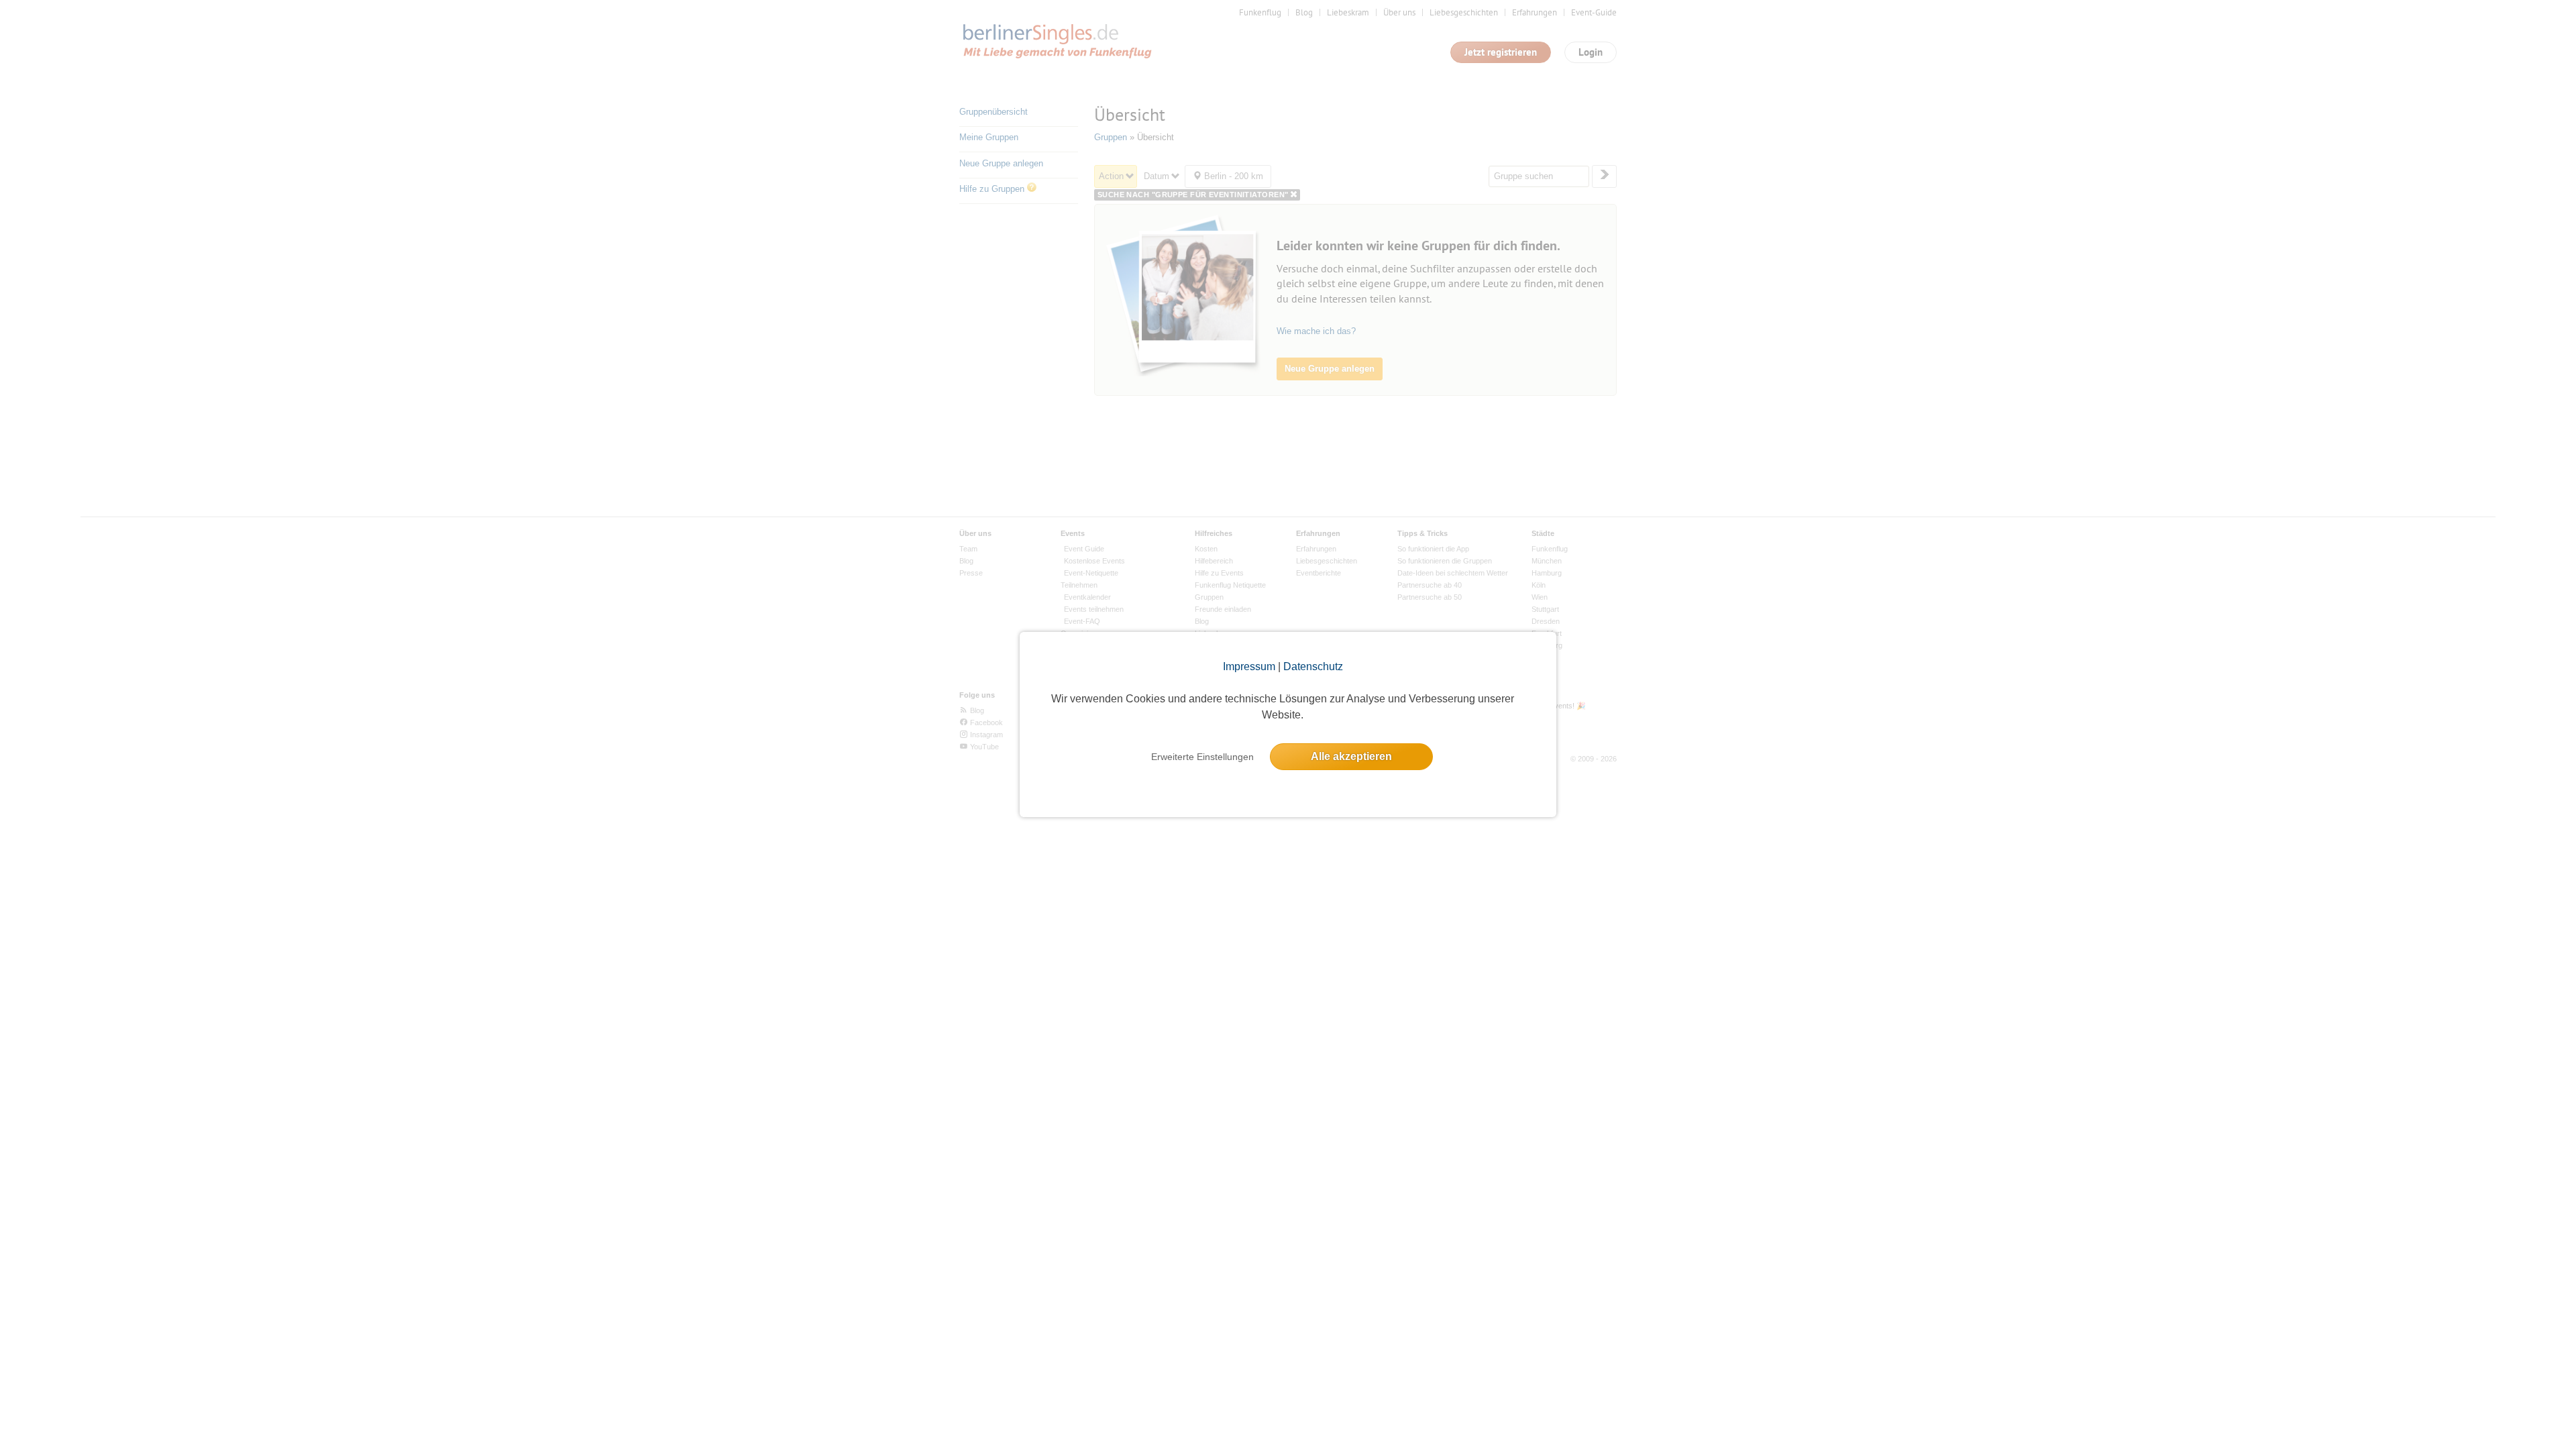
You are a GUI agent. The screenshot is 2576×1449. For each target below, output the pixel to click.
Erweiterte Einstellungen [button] (1202, 757)
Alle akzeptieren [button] (1351, 756)
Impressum (1249, 666)
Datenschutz (1313, 666)
